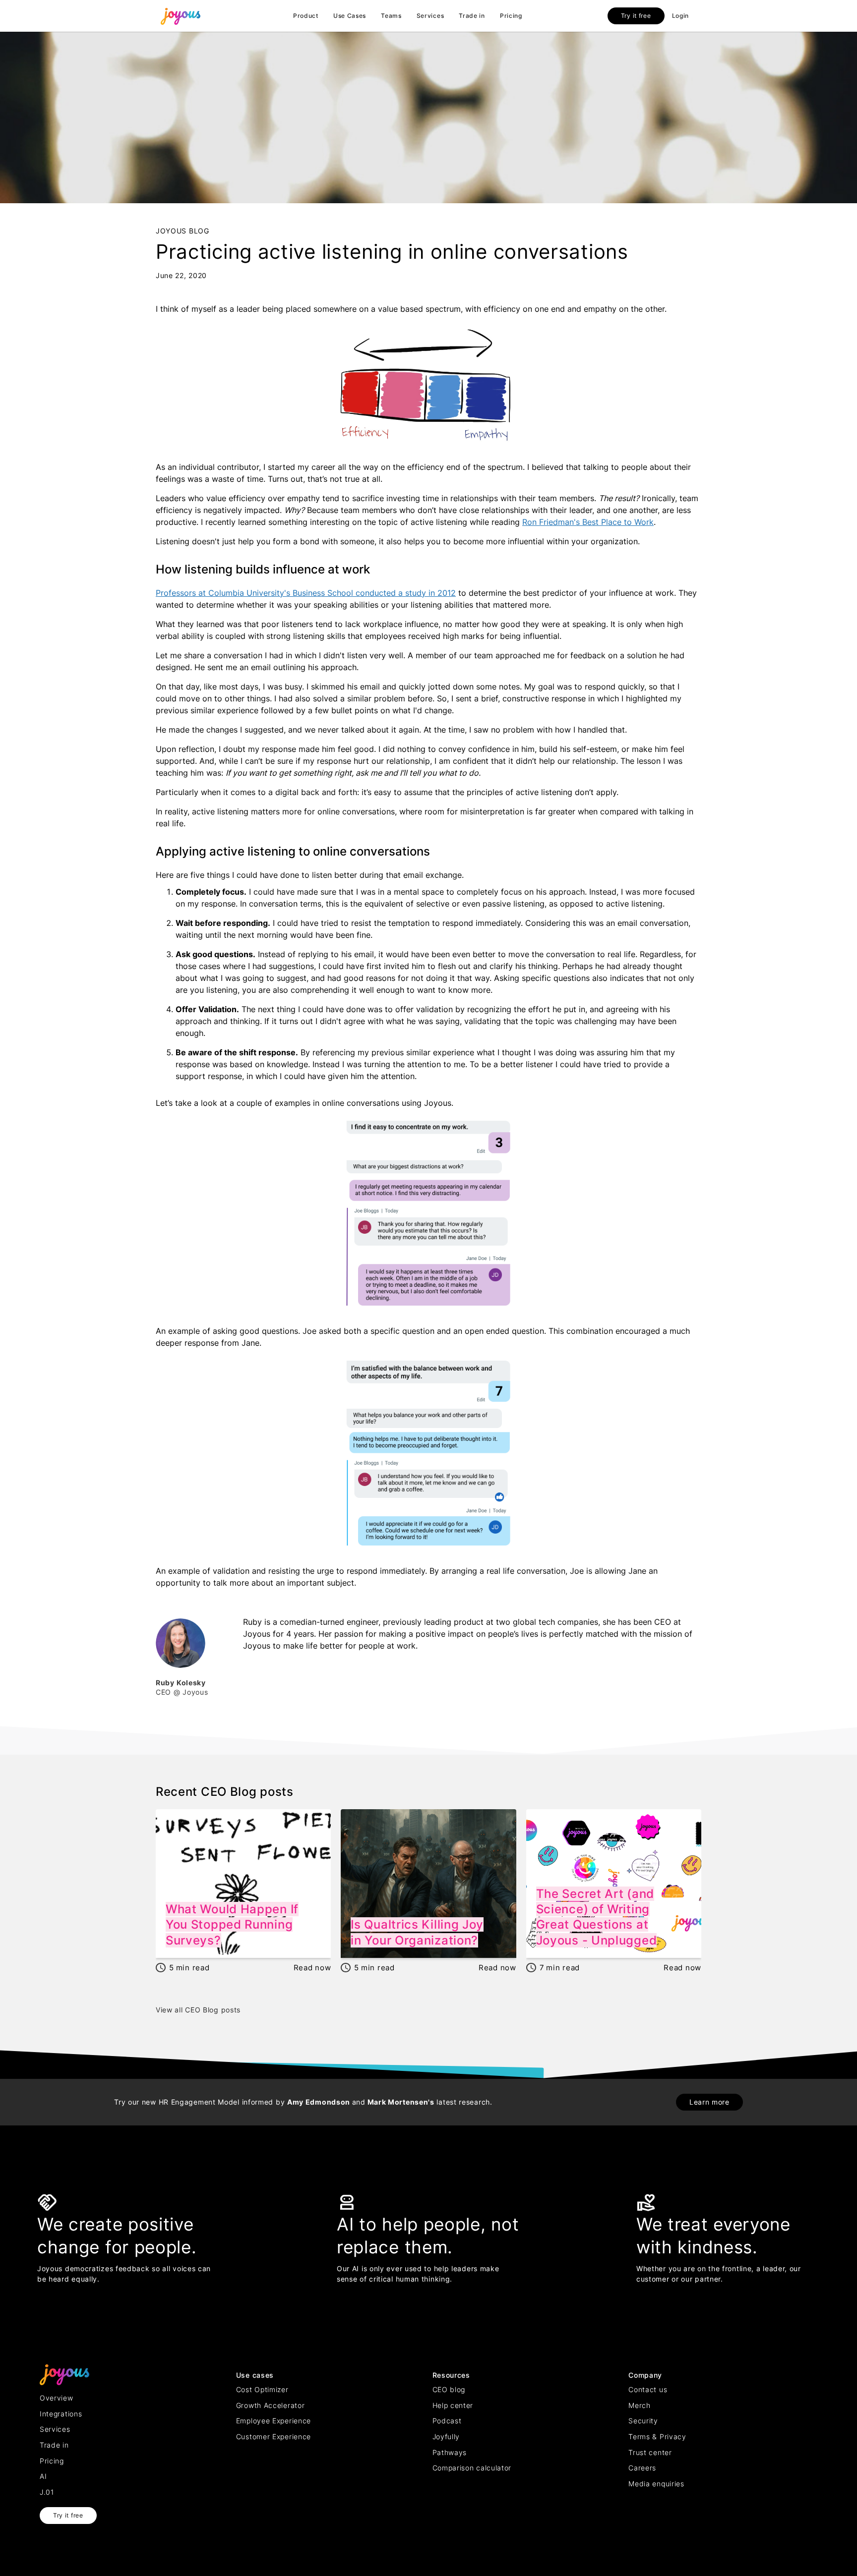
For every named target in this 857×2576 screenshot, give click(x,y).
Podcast (447, 2421)
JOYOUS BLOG (183, 231)
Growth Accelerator (271, 2405)
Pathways (450, 2452)
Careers (642, 2468)
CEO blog (449, 2389)
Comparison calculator (472, 2468)
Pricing (511, 16)
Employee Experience (274, 2421)
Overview (57, 2398)
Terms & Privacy (657, 2436)
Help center (453, 2405)
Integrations (61, 2414)
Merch (640, 2405)
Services (430, 16)
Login (681, 16)
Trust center (650, 2452)
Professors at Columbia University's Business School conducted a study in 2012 (306, 593)
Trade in (472, 16)
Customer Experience (274, 2436)
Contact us (648, 2389)
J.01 (47, 2492)
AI (43, 2476)
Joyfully (446, 2436)
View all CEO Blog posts (198, 2010)
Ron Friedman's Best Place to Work (588, 522)
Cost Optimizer (262, 2389)
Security (643, 2421)
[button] (306, 16)
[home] (181, 16)
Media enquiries (656, 2484)
